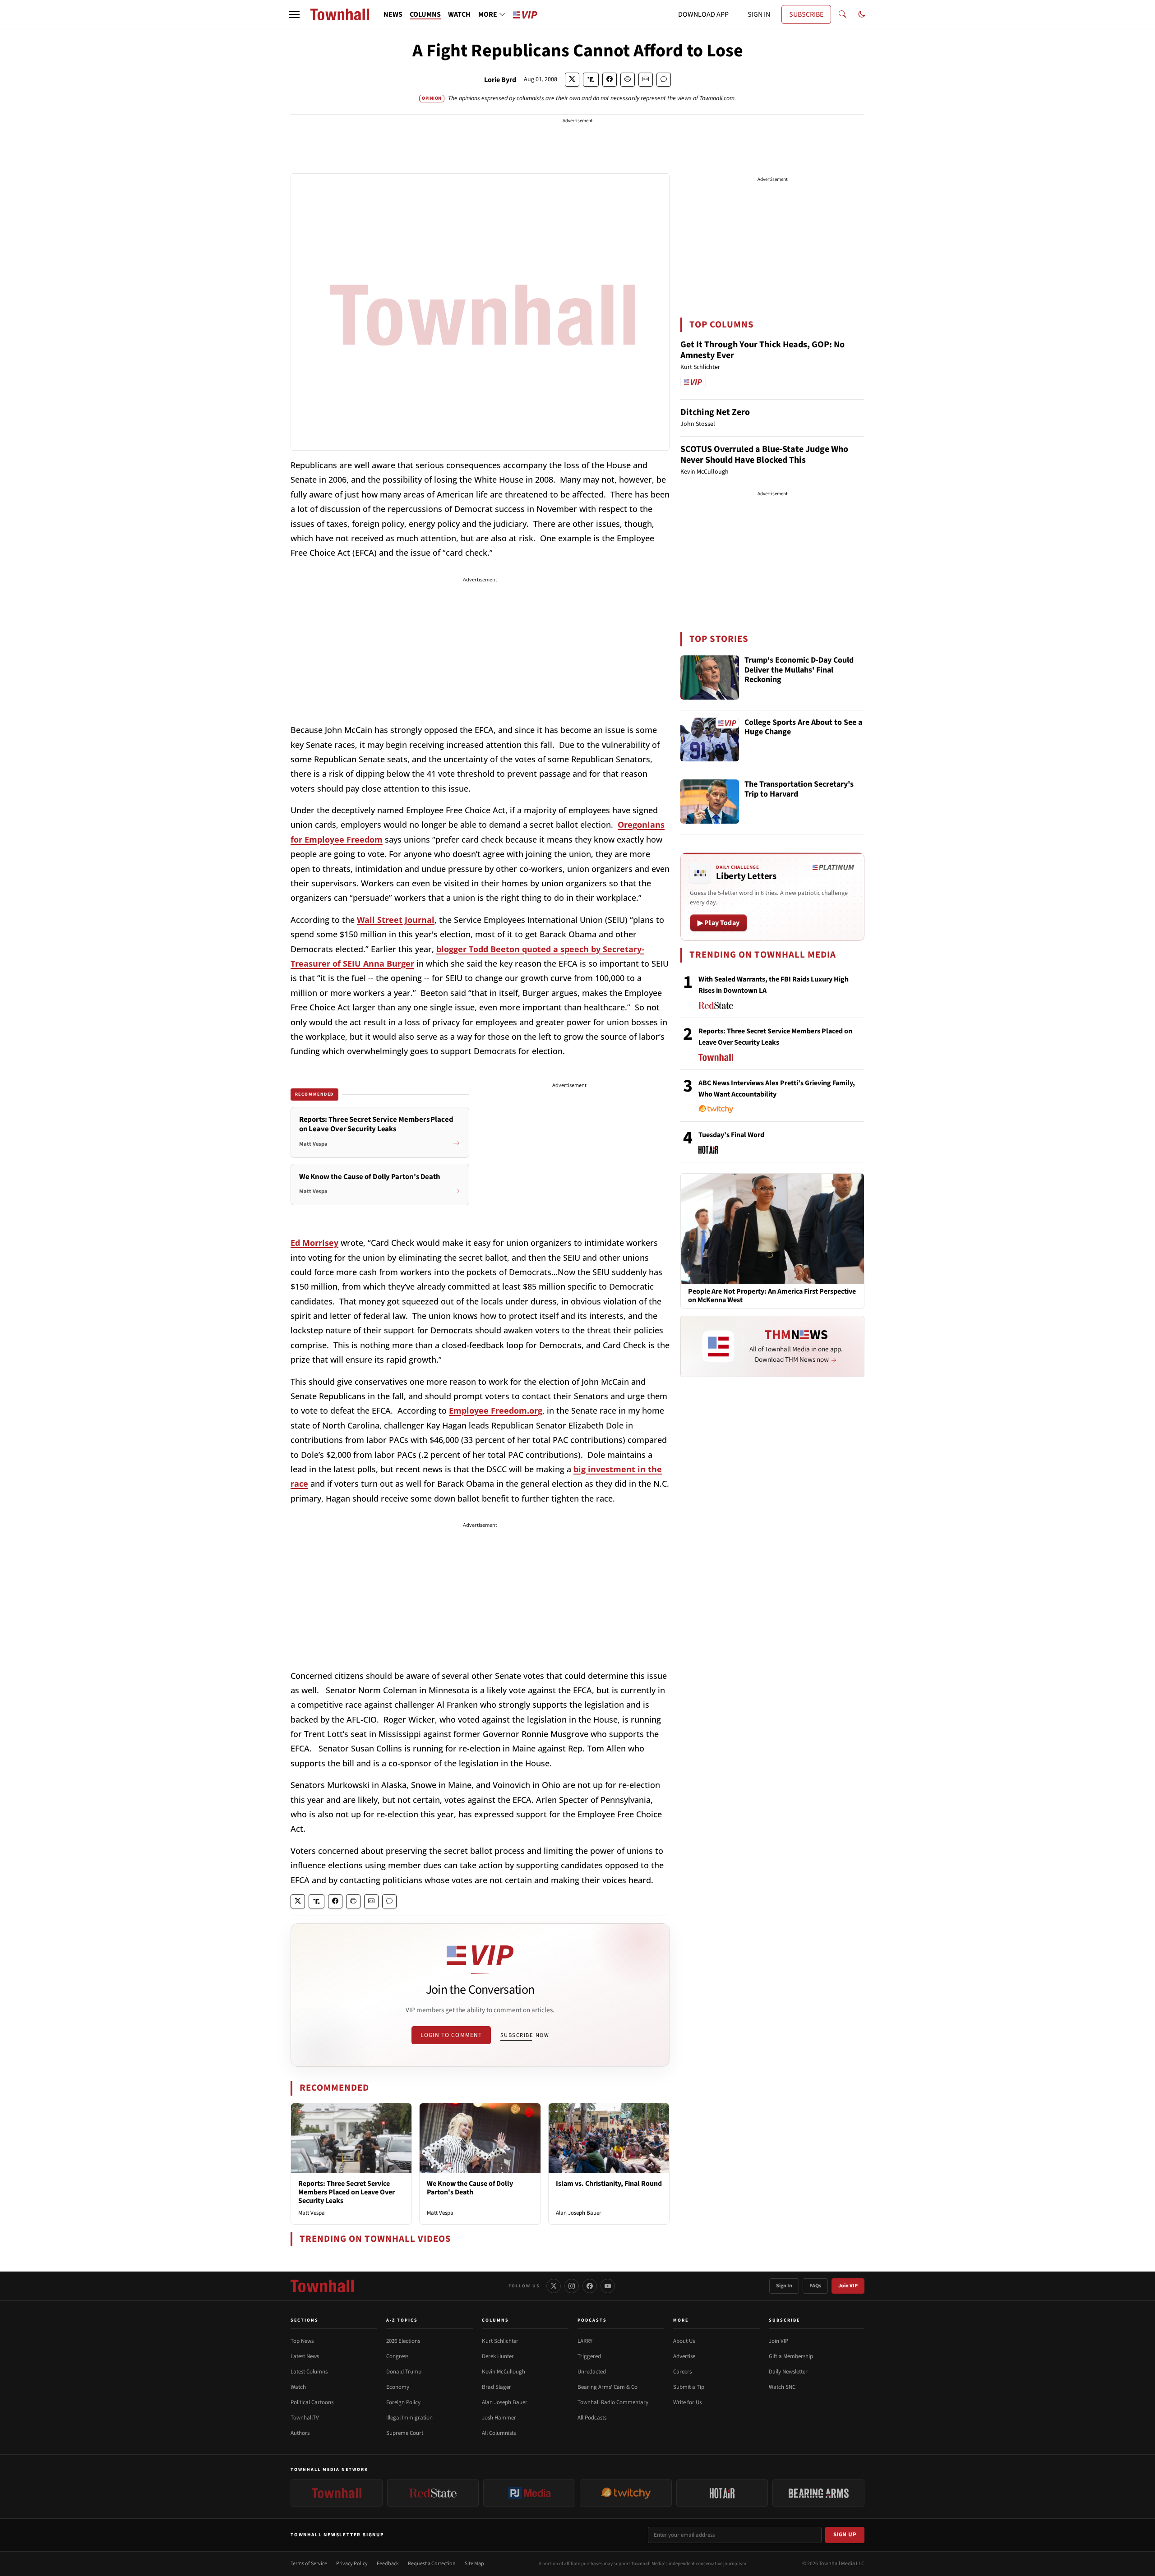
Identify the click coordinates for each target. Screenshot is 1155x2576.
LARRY (585, 2341)
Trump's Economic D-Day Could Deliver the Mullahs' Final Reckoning (799, 670)
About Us (684, 2341)
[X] (554, 2286)
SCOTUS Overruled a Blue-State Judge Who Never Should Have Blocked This (764, 455)
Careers (682, 2372)
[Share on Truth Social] (591, 80)
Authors (300, 2433)
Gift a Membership (791, 2356)
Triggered (589, 2356)
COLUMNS (425, 14)
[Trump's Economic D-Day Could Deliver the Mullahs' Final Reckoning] (710, 677)
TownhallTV (305, 2418)
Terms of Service (309, 2564)
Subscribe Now (525, 2035)
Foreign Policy (403, 2402)
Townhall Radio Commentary (613, 2402)
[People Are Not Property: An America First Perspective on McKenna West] (772, 1228)
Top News (302, 2341)
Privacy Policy (352, 2564)
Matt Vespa (312, 2213)
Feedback (388, 2564)
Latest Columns (309, 2372)
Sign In (784, 2286)
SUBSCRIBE (806, 14)
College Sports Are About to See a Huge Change (803, 728)
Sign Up (845, 2535)
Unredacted (592, 2372)
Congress (397, 2356)
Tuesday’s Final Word (731, 1135)
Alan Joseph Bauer (579, 2213)
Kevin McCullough (504, 2372)
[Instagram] (572, 2286)
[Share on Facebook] (610, 80)
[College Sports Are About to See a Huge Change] (710, 740)
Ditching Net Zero (715, 412)
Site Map (474, 2564)
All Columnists (499, 2433)
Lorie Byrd (500, 80)
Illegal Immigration (409, 2418)
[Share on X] (572, 80)
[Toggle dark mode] (862, 14)
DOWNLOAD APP (703, 14)
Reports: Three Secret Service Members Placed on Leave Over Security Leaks (346, 2192)
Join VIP (848, 2286)
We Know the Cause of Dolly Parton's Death (470, 2188)
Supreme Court (405, 2433)
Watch (298, 2387)
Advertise (684, 2356)
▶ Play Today (718, 923)
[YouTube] (608, 2286)
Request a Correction (432, 2564)
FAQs (815, 2286)
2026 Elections (403, 2341)
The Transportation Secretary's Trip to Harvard (799, 790)
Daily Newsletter (788, 2372)
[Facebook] (590, 2286)
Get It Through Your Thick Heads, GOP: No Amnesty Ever (762, 350)
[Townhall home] (322, 2286)
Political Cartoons (312, 2402)
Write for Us (687, 2402)
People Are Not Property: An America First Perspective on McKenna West (772, 1296)
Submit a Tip (689, 2387)
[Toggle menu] (294, 14)
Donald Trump (404, 2372)
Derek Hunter (498, 2356)
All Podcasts (592, 2418)
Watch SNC (782, 2387)
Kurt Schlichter (500, 2341)
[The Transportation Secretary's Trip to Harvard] (710, 802)
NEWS (393, 14)
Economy (398, 2387)
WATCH (459, 14)
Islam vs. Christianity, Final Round (609, 2184)
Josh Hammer (499, 2418)
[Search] (842, 14)
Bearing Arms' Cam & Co (608, 2387)
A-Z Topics (402, 2320)
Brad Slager (497, 2387)
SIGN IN (759, 14)
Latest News (305, 2356)
